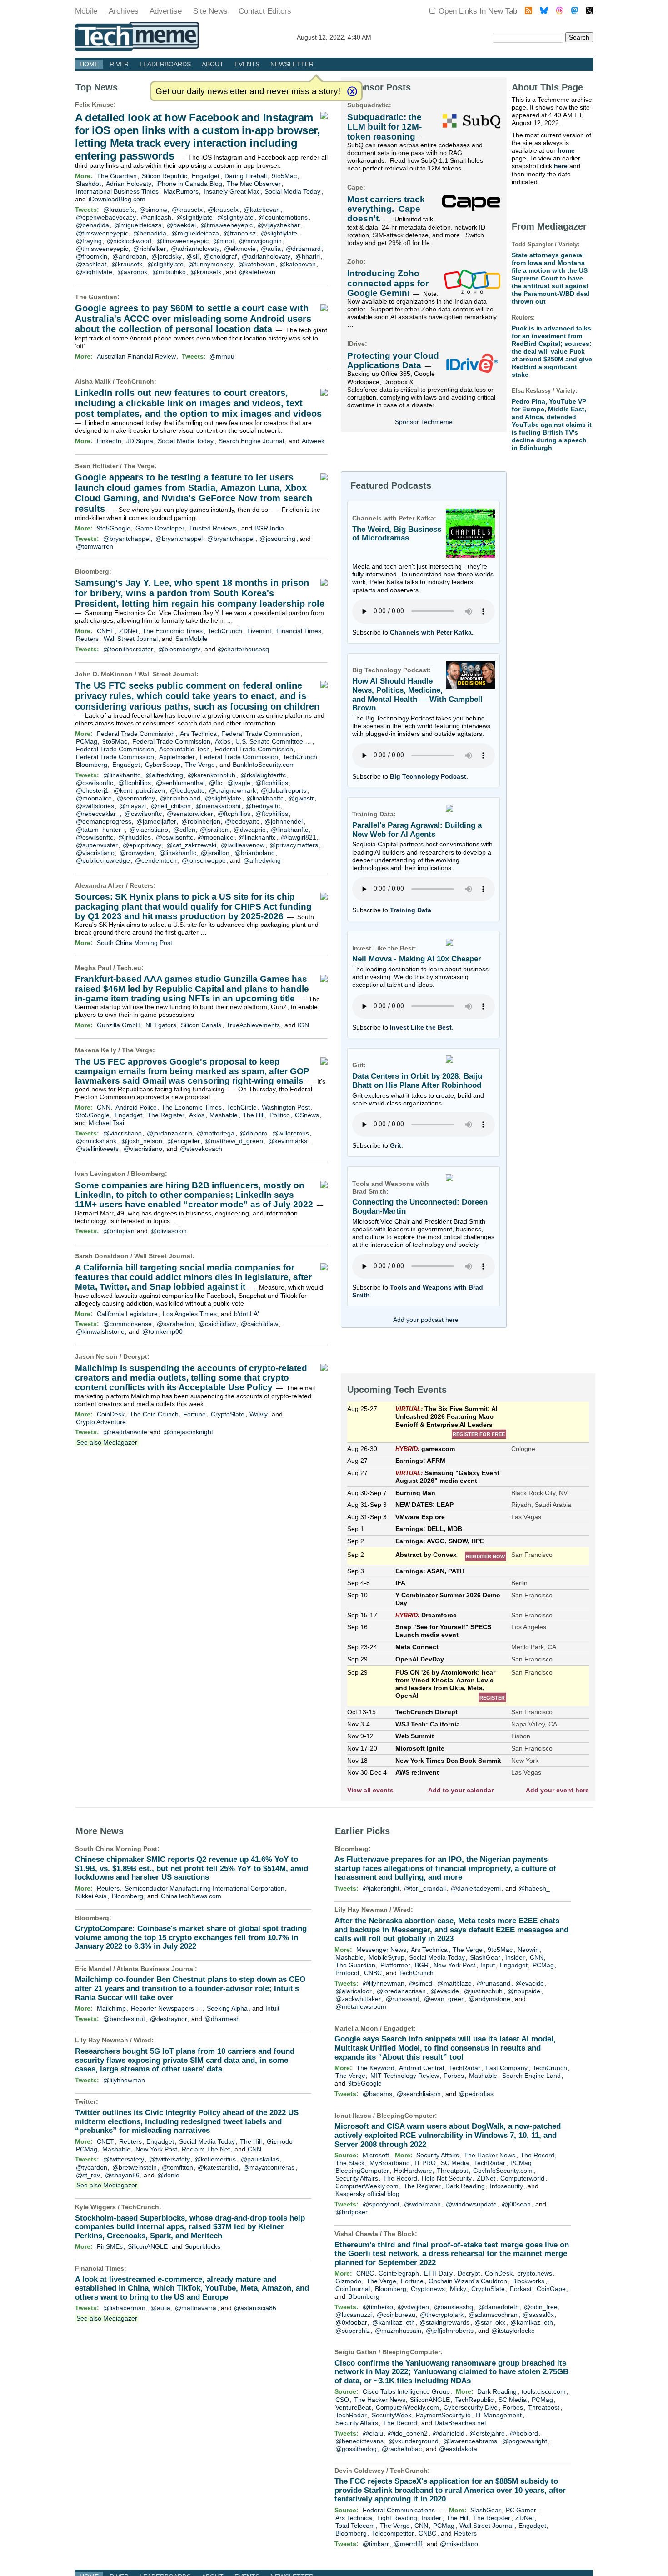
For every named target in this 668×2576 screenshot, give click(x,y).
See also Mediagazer (107, 1442)
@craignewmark (232, 790)
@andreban (129, 256)
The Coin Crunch (154, 1414)
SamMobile (192, 639)
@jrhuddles (135, 837)
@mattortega (216, 1133)
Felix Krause (94, 105)
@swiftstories (95, 806)
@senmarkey (136, 798)
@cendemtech (156, 860)
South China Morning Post (135, 943)
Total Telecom (355, 2526)
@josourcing (277, 539)
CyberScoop (163, 765)
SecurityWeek (391, 2415)
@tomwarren (95, 546)
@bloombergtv (179, 649)
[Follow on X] (589, 12)
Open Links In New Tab (478, 11)
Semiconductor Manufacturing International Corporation (204, 1888)
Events (247, 64)
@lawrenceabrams (470, 2441)
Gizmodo (280, 2141)
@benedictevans (359, 2441)
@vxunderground (414, 2441)
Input (488, 1965)
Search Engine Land (531, 2076)
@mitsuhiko (169, 272)
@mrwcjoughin (260, 241)
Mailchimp (111, 2008)
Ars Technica (198, 734)
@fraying (89, 241)
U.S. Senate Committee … (273, 741)
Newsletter (292, 64)
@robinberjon (201, 821)
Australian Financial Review (136, 356)
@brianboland (180, 798)
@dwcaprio (250, 830)
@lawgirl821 (299, 837)
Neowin (528, 1950)
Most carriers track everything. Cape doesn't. (386, 209)
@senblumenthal (180, 783)
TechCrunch (135, 381)
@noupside (524, 1991)
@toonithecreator (128, 649)
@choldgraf (220, 256)
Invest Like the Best (421, 1027)
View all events (370, 1790)
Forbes (454, 2076)
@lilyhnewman (124, 2080)
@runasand (494, 1983)
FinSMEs (110, 2246)
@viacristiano (149, 830)
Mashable (224, 1115)
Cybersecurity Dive (471, 2407)
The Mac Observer (254, 184)
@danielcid (449, 2433)
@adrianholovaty (195, 249)
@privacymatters (294, 845)
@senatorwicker (190, 814)
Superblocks (203, 2246)
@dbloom (253, 1133)
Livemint (259, 631)
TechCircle (242, 1107)
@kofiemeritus (215, 2159)
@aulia (271, 249)
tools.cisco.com (544, 2391)
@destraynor (169, 2019)
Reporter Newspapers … (167, 2008)
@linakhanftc (122, 775)
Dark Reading (465, 2186)
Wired (142, 2040)
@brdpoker (351, 2212)
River (119, 64)
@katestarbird (218, 2167)
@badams (377, 2094)
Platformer (395, 1965)
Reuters (87, 639)
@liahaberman (124, 2308)
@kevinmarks (288, 1141)
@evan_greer (444, 1999)
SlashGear (485, 1957)
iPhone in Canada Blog (189, 184)
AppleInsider (177, 757)
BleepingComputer (406, 2116)
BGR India (269, 528)
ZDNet (128, 631)
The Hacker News (490, 2155)
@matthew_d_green (234, 1141)
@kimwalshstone (100, 1331)
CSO (342, 2400)
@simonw (153, 210)
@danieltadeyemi (476, 1888)
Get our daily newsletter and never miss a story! (248, 91)
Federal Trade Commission (136, 734)
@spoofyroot (381, 2204)
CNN (104, 1107)
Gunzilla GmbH (119, 1025)
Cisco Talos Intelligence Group (406, 2391)
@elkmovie (240, 249)
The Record (537, 2155)
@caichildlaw (217, 1324)
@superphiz (353, 2331)
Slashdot (88, 184)
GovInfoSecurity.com (503, 2171)
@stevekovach (201, 1149)
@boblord (524, 2433)
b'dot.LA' (247, 1314)
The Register (166, 1115)
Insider (515, 1957)
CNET (105, 631)
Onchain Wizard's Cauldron (468, 2281)
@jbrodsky (167, 256)
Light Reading (397, 2518)
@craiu (373, 2433)
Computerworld (522, 2178)
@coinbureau (396, 2315)
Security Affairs (438, 2155)
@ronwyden (137, 853)
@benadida (92, 225)
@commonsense (127, 1324)
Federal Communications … (403, 2510)
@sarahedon (175, 1324)
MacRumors (181, 191)
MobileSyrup (386, 1957)
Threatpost (452, 2171)
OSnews (307, 1115)
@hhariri (308, 256)
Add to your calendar (461, 1790)
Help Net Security (447, 2178)
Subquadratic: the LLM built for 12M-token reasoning (384, 127)
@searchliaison (419, 2094)
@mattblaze (454, 1983)
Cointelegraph (399, 2273)
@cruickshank (96, 1141)
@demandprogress (104, 821)
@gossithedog (356, 2449)
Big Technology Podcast (428, 776)
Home (89, 64)
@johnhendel (284, 821)
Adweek (313, 441)
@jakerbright (381, 1888)
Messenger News (381, 1950)
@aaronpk (132, 272)
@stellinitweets (97, 1149)
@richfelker (150, 249)
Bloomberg (92, 571)
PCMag (87, 741)
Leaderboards (165, 64)
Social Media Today (292, 191)
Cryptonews (428, 2289)
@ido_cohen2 (408, 2433)
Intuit (272, 2008)
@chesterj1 (92, 790)
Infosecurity (506, 2186)
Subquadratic (368, 105)
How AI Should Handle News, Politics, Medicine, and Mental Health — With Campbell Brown (417, 695)
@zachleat (91, 264)
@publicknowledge (103, 860)
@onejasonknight (188, 1432)
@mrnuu (222, 356)
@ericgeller (184, 1141)
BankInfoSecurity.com (264, 765)
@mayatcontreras (269, 2167)
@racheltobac (402, 2449)
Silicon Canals (201, 1025)
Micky (458, 2289)
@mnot (224, 241)
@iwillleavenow (243, 845)
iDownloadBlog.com (117, 199)
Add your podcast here (426, 1320)
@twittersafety (124, 2159)
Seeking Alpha (227, 2008)
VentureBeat (353, 2407)
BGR (422, 1965)
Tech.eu (129, 968)
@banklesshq (454, 2307)
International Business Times (117, 191)
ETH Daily (438, 2273)
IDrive (356, 344)
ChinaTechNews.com (191, 1896)
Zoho (355, 261)
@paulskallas (260, 2159)
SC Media (455, 2163)
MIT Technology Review (405, 2076)
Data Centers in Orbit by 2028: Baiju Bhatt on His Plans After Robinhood (417, 1081)
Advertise (166, 11)
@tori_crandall (425, 1888)
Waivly (259, 1414)
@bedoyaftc (187, 790)
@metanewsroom (361, 2006)
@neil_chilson (171, 806)
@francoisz (240, 233)
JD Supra (140, 441)
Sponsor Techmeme (424, 422)
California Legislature (127, 1314)
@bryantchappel (127, 539)
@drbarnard (303, 249)
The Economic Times (172, 631)
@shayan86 (122, 2175)
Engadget (206, 176)
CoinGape (551, 2289)
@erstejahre (487, 2433)
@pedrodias (476, 2094)
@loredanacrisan (401, 1991)
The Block (399, 2234)
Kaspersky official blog (367, 2194)
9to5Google (114, 528)
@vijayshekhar (279, 225)
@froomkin (92, 256)
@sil (192, 256)
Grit (396, 1145)
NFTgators (161, 1025)
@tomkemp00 (162, 1331)
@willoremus (291, 1133)
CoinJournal (353, 2289)
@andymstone (489, 1999)
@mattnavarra (196, 2308)
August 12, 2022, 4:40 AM (334, 37)
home (566, 150)
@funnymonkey (211, 264)
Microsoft (376, 2155)
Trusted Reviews (213, 528)
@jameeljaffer (156, 821)
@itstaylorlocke (513, 2331)
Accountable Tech (184, 749)
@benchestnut (124, 2019)
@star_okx (490, 2322)
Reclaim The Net (206, 2149)
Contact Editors (265, 11)
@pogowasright (525, 2441)
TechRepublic (474, 2400)
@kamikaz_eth (394, 2322)
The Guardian (117, 176)
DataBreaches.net (460, 2423)
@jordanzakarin (169, 1133)
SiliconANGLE (148, 2246)
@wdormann (422, 2204)
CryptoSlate (228, 1414)
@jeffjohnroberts (450, 2331)
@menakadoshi (218, 806)
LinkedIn (109, 441)
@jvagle (239, 783)
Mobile (86, 11)
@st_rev (88, 2175)
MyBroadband (390, 2163)
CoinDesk (111, 1414)
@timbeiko (378, 2307)
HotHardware (413, 2171)
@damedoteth (499, 2307)
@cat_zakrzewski (191, 845)
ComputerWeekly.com (367, 2186)
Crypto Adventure (101, 1422)
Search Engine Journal (251, 441)
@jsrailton (214, 830)
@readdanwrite (125, 1432)
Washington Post (286, 1107)
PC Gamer (521, 2510)
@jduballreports (284, 790)
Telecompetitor (393, 2533)
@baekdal (181, 225)
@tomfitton (177, 2167)
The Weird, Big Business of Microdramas (397, 534)
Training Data (411, 910)
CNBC (373, 1973)
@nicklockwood (129, 241)
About (213, 64)
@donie (168, 2175)
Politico (280, 1115)
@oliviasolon (169, 1231)
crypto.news (535, 2273)
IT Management (499, 2415)
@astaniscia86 (255, 2308)
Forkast (521, 2289)
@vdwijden (413, 2307)
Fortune (194, 1414)
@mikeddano (459, 2544)
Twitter (85, 2101)
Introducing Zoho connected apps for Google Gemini (388, 283)
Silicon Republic (165, 176)
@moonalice (94, 798)
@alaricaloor (354, 1991)
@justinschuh (483, 1991)
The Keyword (375, 2068)
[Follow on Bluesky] (544, 12)
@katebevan (262, 210)
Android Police (136, 1107)
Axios (223, 741)
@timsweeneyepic (227, 225)
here (561, 166)
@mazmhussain (398, 2331)
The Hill (254, 1115)
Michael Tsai (106, 1123)
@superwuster (97, 845)
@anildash (156, 217)
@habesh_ (534, 1888)
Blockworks (528, 2281)
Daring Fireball (246, 176)
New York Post (156, 2149)
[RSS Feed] (528, 12)
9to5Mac (284, 176)
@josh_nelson (142, 1141)
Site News (210, 11)
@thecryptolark (442, 2315)
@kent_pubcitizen (139, 790)
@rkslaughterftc (263, 775)
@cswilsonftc (95, 783)
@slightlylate (194, 217)
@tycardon (92, 2167)
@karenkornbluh (212, 775)
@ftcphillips (135, 783)
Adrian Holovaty (129, 184)
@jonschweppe (204, 860)
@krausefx (119, 210)
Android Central (421, 2068)
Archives (124, 11)
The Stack (350, 2163)
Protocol (347, 1973)
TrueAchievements (253, 1025)
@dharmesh (222, 2019)
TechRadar (465, 2068)
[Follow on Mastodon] (575, 12)
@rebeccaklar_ (98, 814)
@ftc (216, 783)
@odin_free (541, 2307)
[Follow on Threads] (559, 12)
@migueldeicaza (138, 225)
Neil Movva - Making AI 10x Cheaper (417, 959)
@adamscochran (493, 2315)
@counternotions (283, 217)
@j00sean (516, 2204)
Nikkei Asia (91, 1896)
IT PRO (425, 2163)
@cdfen (184, 830)
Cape (355, 187)
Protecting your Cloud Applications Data (393, 360)
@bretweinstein (135, 2167)
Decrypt (135, 1356)
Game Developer (160, 528)
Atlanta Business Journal (156, 1969)
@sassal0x (538, 2315)
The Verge (139, 466)
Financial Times (299, 631)
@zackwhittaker (358, 1999)
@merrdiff (408, 2544)
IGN (303, 1025)
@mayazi (132, 806)
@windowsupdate (471, 2204)
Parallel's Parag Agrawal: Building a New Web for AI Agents (417, 830)
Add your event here (557, 1790)
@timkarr (376, 2544)
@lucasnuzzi (354, 2315)
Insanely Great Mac (232, 191)
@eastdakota (458, 2449)
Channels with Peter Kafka (431, 632)
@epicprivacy (142, 845)
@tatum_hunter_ (100, 830)
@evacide (530, 1983)
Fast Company (506, 2068)
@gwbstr (301, 798)
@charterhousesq (243, 649)
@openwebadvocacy (106, 217)
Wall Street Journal (131, 639)
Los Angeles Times (190, 1314)
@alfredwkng (164, 775)
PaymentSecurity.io (443, 2415)
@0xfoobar (351, 2322)
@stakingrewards (444, 2322)
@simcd (421, 1983)
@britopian (119, 1231)
